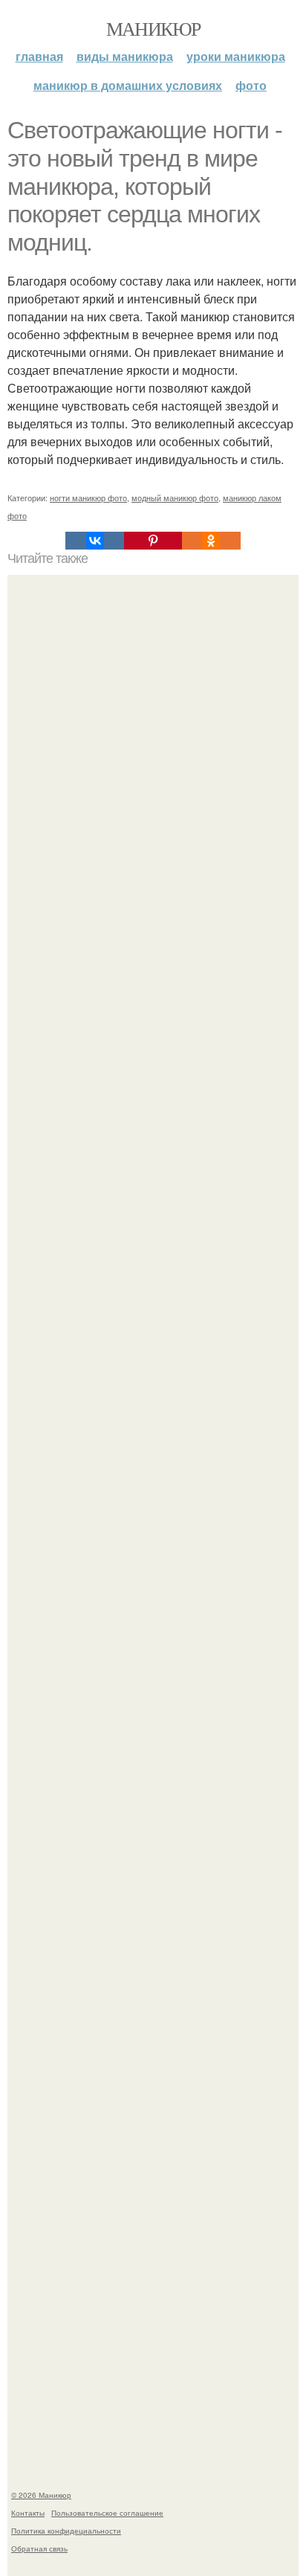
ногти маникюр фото (88, 498)
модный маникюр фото (175, 498)
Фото (251, 85)
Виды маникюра (125, 56)
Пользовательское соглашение (107, 2513)
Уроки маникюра (236, 56)
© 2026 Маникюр (41, 2495)
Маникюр (153, 28)
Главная (39, 56)
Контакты (28, 2513)
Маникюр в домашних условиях (128, 85)
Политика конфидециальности (66, 2531)
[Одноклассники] (211, 541)
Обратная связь (39, 2548)
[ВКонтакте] (94, 541)
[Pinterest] (153, 541)
